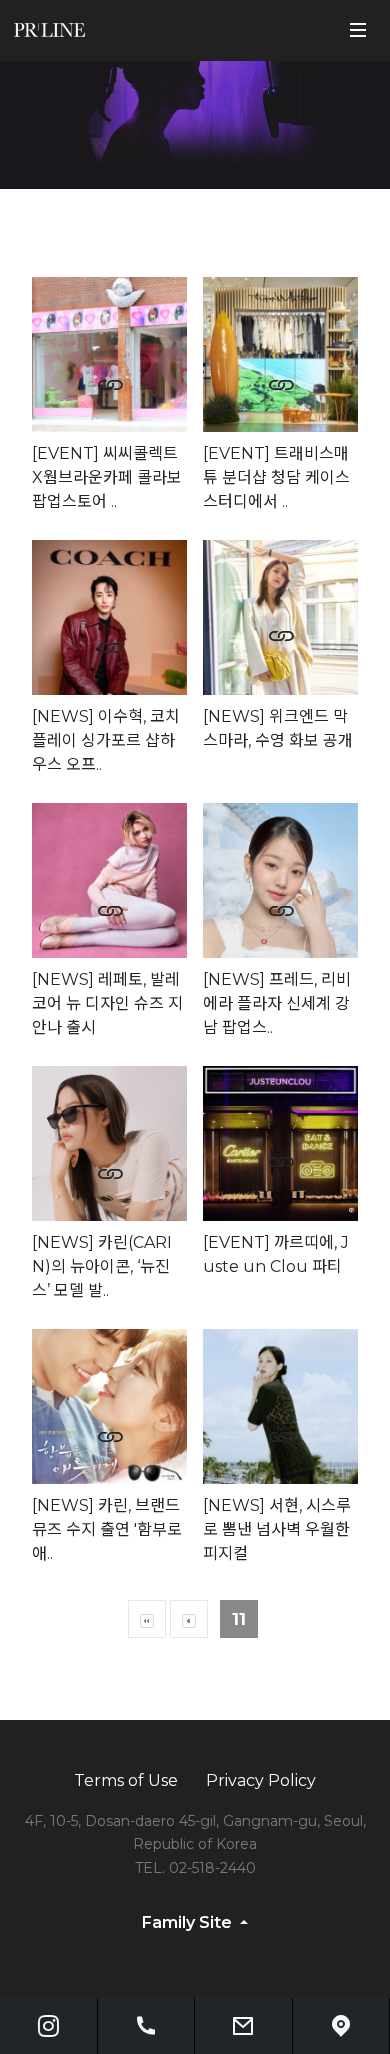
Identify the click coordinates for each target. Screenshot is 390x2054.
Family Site (189, 1922)
